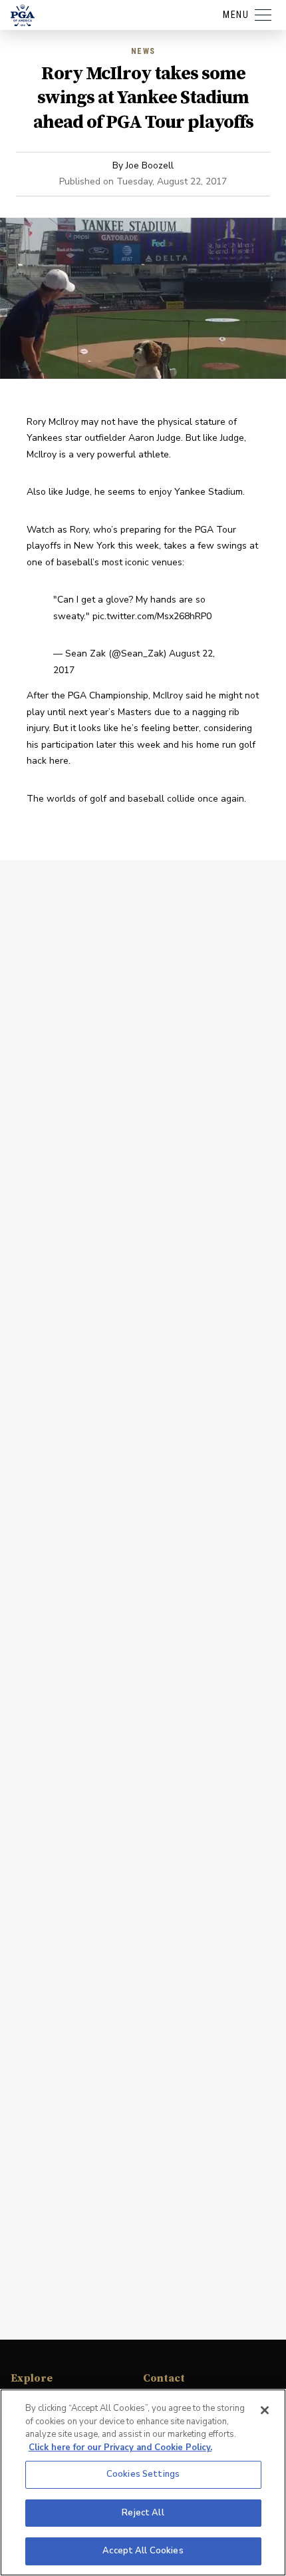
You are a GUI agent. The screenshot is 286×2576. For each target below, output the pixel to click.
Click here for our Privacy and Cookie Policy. (120, 2447)
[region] (143, 2482)
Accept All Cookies (143, 2551)
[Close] (265, 2410)
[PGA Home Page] (23, 15)
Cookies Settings (143, 2474)
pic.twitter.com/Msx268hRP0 (152, 616)
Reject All (143, 2513)
